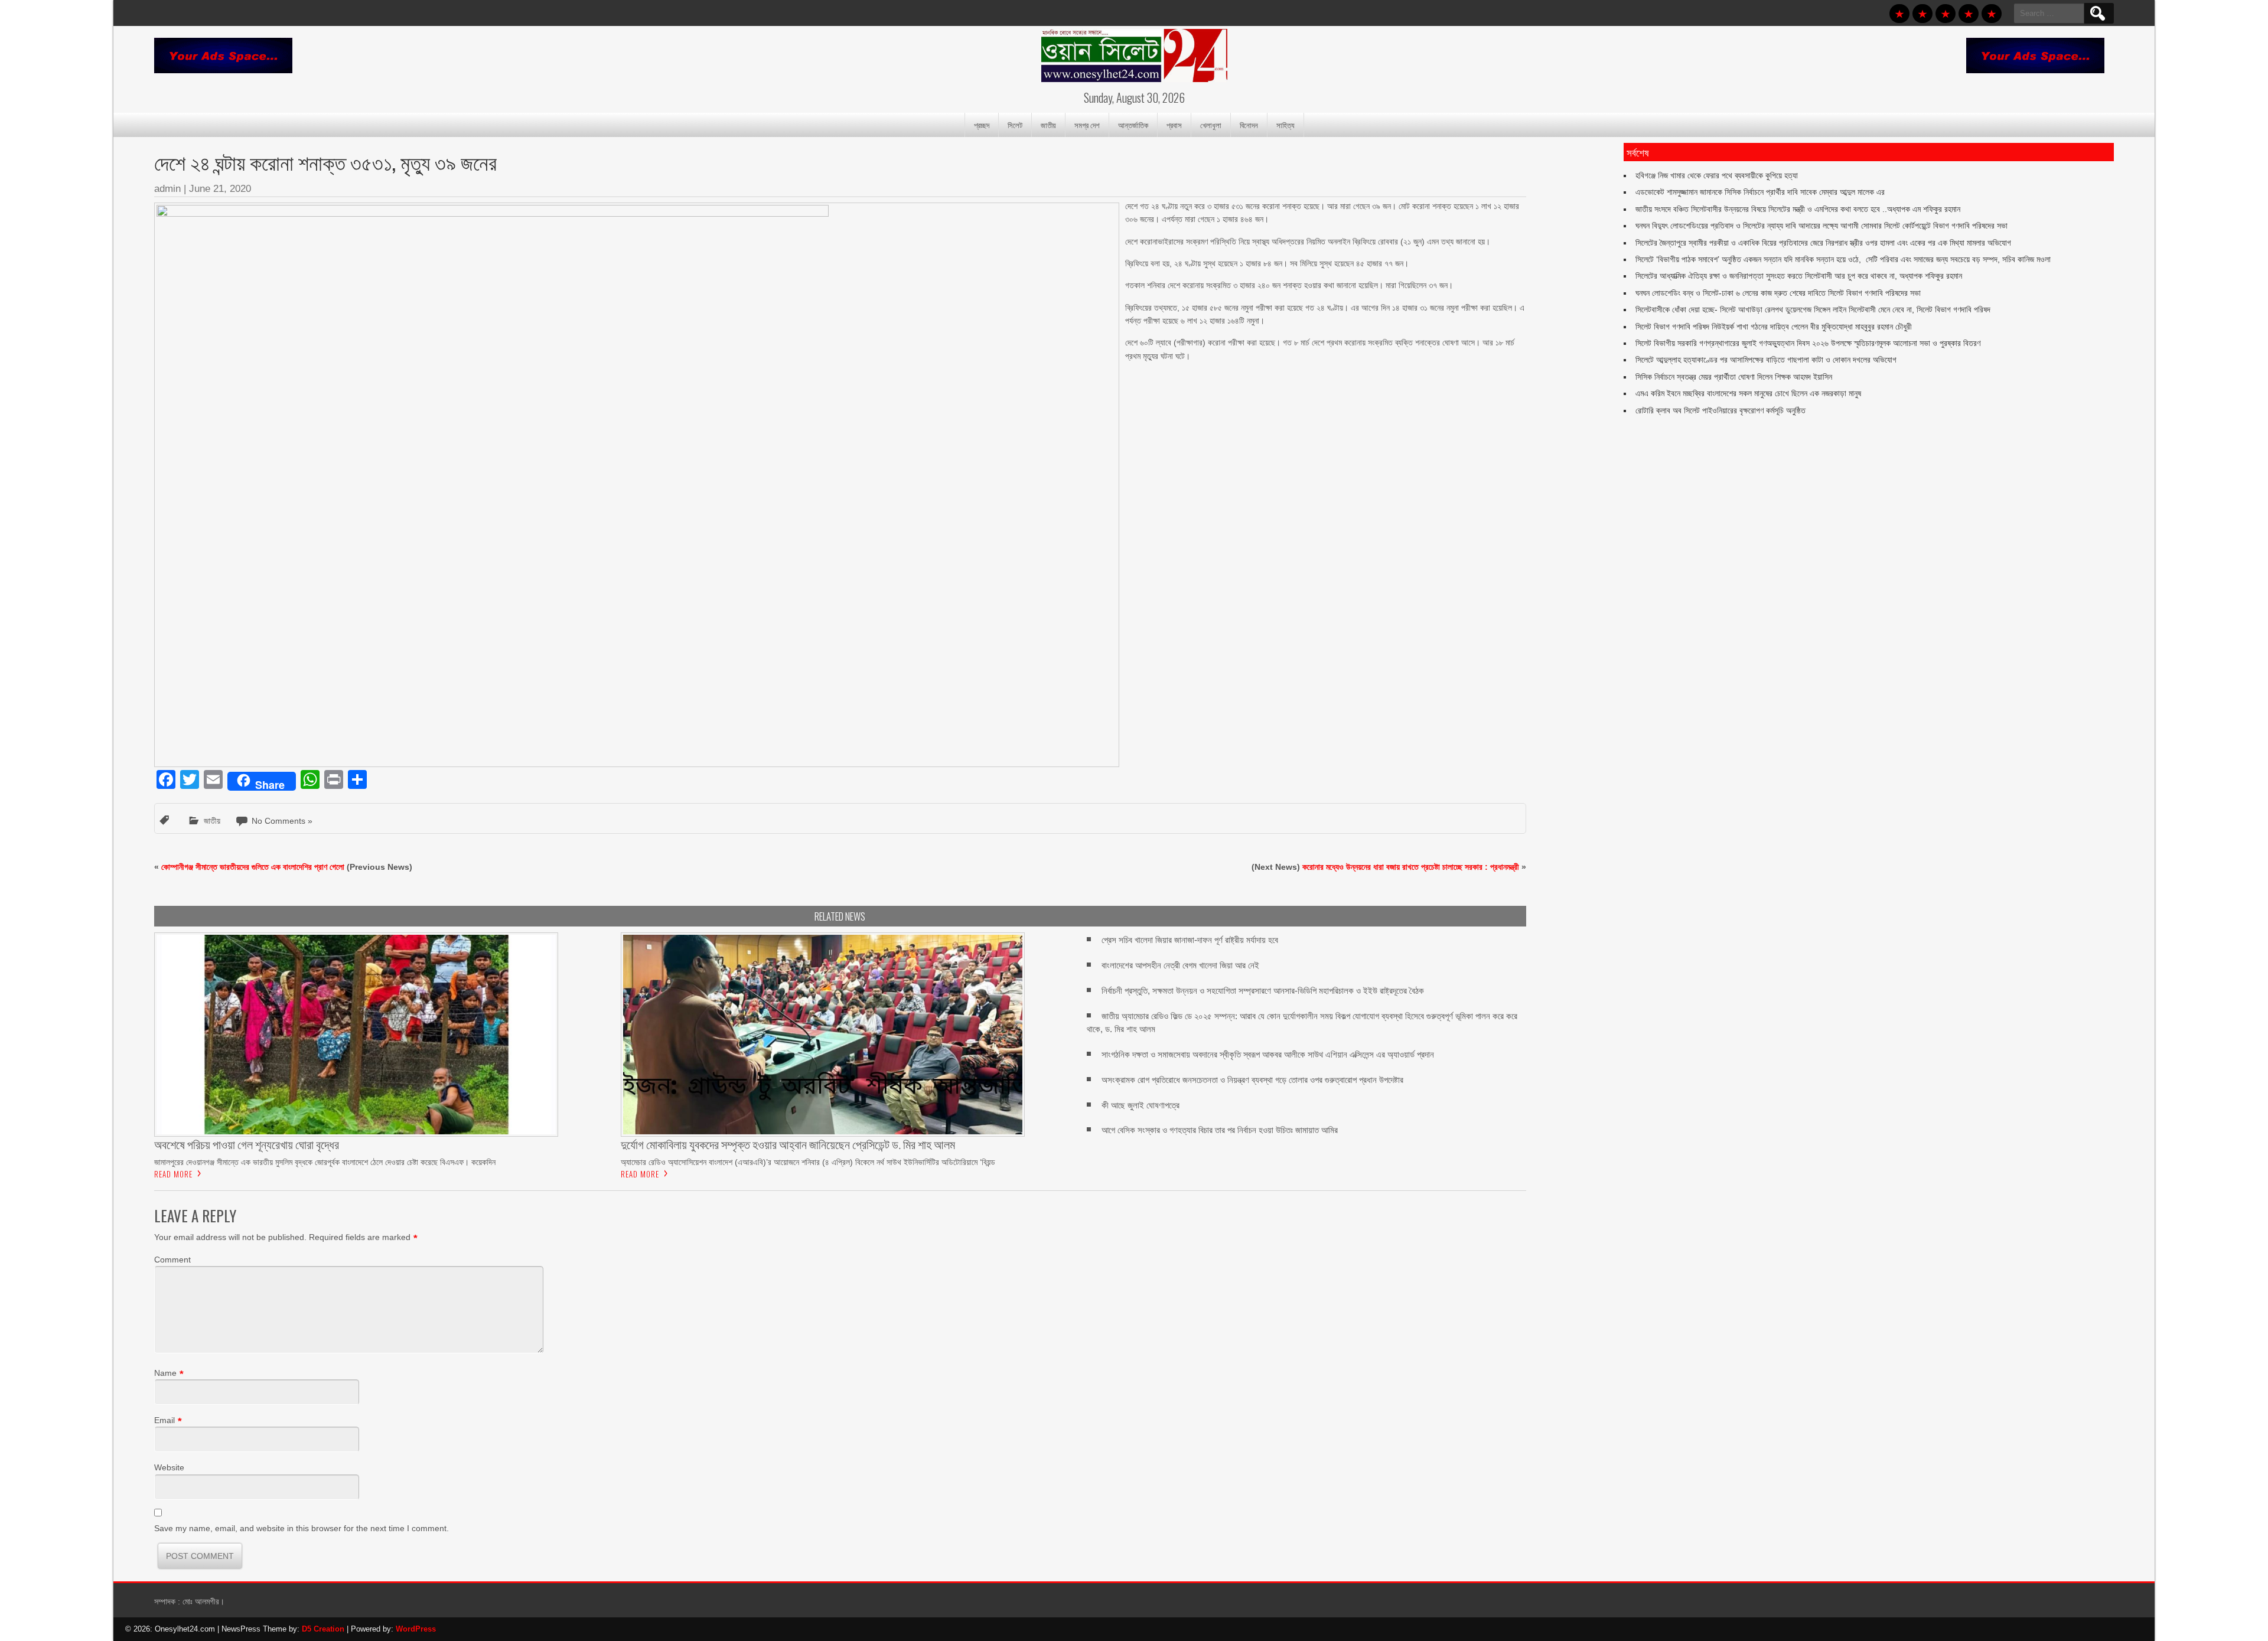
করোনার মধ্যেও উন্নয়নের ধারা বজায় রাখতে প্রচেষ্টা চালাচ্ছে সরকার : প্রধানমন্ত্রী (1411, 867)
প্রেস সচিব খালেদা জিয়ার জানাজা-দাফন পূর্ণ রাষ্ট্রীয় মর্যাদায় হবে (1190, 940)
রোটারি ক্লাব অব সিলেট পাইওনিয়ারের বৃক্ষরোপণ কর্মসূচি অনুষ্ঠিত (1720, 410)
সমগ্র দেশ (1087, 125)
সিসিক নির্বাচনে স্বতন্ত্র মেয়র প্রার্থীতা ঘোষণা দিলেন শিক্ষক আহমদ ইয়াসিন (1734, 377)
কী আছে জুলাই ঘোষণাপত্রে (1140, 1105)
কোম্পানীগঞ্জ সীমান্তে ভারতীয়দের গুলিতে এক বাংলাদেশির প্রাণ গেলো (253, 867)
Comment (172, 1260)
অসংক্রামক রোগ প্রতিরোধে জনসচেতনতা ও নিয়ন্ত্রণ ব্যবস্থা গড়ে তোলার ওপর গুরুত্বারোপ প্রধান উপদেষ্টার (1252, 1080)
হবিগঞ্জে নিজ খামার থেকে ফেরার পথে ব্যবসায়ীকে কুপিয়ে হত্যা (1717, 175)
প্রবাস (1174, 125)
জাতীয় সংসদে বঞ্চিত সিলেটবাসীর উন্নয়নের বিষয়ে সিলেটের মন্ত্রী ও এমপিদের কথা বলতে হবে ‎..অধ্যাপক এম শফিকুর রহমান (1798, 209)
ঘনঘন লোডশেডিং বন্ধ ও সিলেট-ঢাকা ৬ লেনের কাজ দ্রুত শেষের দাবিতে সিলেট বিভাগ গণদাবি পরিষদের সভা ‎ (1779, 293)
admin (167, 189)
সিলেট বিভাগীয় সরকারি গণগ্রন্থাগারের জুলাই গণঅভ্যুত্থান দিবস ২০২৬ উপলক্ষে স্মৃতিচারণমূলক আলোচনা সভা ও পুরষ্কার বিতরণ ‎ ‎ (1810, 343)
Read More (173, 1174)
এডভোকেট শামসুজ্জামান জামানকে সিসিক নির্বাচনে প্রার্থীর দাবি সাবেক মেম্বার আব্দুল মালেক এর (1760, 192)
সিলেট (1015, 125)
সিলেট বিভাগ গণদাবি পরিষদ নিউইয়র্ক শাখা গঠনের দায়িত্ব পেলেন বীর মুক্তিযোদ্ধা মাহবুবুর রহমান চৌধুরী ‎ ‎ (1776, 327)
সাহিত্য (1285, 125)
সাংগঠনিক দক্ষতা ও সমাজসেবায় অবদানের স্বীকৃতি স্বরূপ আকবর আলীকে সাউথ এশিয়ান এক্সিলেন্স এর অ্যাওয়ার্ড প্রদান (1268, 1054)
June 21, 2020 (220, 189)
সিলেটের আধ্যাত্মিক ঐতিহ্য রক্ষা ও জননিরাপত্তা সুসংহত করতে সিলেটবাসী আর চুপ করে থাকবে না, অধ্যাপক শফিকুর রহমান (1799, 276)
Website (169, 1467)
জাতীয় (1048, 125)
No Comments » (282, 821)
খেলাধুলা (1211, 125)
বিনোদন (1249, 125)
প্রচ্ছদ (982, 125)
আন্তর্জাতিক (1133, 125)
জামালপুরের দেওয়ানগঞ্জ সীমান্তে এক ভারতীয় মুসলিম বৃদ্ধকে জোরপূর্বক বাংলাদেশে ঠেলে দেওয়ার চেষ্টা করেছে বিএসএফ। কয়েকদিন (325, 1162)
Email (164, 1420)
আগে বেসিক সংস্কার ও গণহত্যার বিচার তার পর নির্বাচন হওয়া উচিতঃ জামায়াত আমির (1220, 1130)
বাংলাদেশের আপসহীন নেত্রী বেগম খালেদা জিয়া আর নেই (1180, 965)
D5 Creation (323, 1629)
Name (165, 1373)
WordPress (416, 1629)
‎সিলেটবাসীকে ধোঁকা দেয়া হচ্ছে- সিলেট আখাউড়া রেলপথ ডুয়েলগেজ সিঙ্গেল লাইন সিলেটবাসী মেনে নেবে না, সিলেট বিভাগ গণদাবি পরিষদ (1813, 309)
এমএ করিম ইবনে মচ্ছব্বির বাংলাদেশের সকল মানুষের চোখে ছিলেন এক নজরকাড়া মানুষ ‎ (1749, 393)
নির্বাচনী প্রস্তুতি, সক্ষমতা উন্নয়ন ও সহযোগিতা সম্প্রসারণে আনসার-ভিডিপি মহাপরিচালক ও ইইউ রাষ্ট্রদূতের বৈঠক (1263, 991)
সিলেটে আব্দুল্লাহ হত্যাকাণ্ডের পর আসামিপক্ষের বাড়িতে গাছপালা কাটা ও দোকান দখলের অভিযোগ (1766, 360)
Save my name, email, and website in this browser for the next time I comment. (302, 1528)
